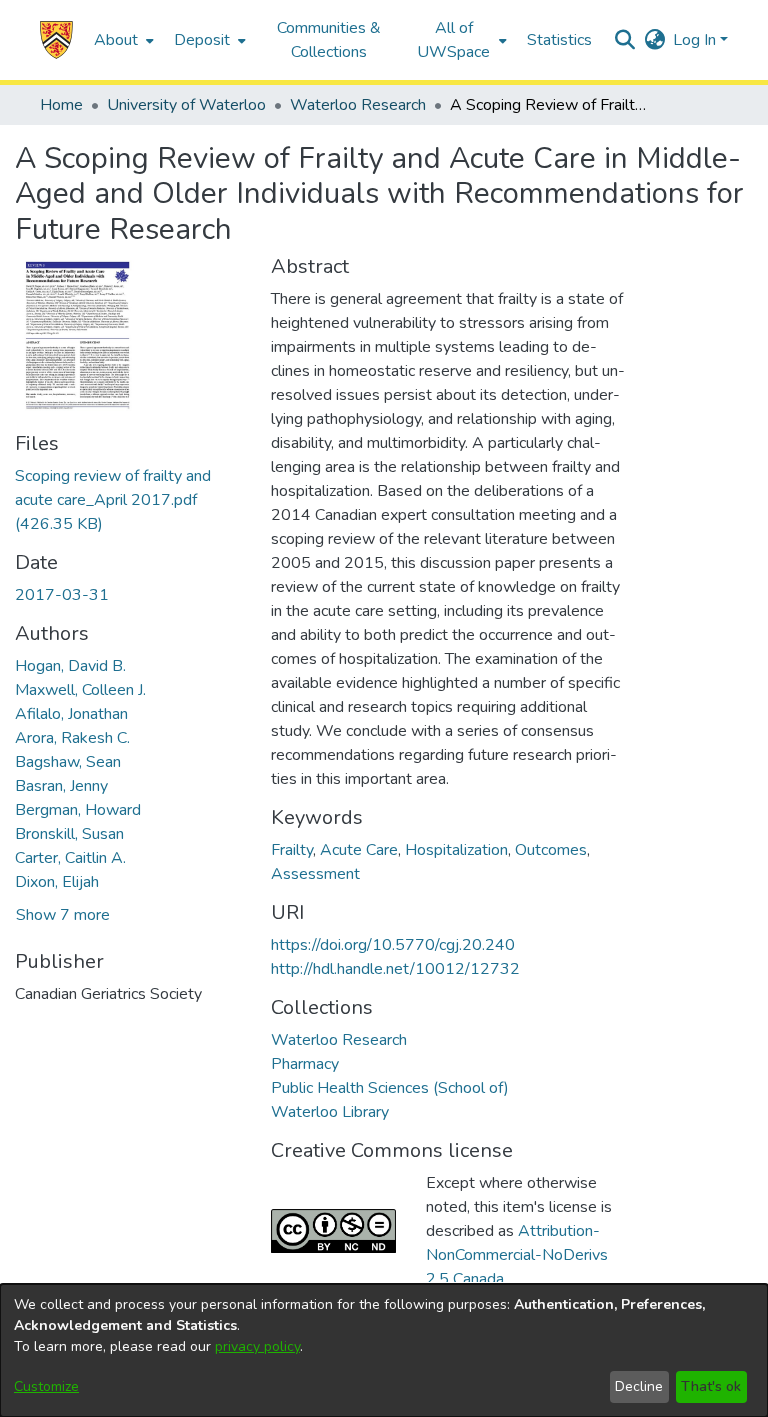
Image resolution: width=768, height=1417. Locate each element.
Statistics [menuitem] (559, 40)
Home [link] (61, 105)
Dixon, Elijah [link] (57, 882)
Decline (639, 1386)
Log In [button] (696, 40)
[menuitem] (122, 40)
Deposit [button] (202, 40)
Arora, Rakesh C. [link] (72, 738)
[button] (56, 40)
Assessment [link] (315, 874)
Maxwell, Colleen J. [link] (80, 690)
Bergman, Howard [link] (78, 810)
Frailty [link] (292, 850)
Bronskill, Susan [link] (69, 834)
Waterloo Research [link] (358, 105)
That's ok (711, 1386)
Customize (46, 1386)
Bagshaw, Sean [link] (68, 762)
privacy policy (257, 1346)
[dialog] (384, 1350)
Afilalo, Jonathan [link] (71, 714)
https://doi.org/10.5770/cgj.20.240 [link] (393, 945)
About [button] (116, 40)
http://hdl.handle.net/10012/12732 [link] (395, 969)
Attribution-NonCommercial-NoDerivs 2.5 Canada (517, 1255)
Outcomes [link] (551, 850)
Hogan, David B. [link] (70, 666)
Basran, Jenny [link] (61, 786)
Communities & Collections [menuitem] (329, 40)
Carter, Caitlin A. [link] (70, 858)
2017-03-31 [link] (62, 595)
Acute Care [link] (359, 850)
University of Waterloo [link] (186, 105)
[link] (113, 500)
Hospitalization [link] (456, 850)
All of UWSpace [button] (453, 40)
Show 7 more (63, 915)
